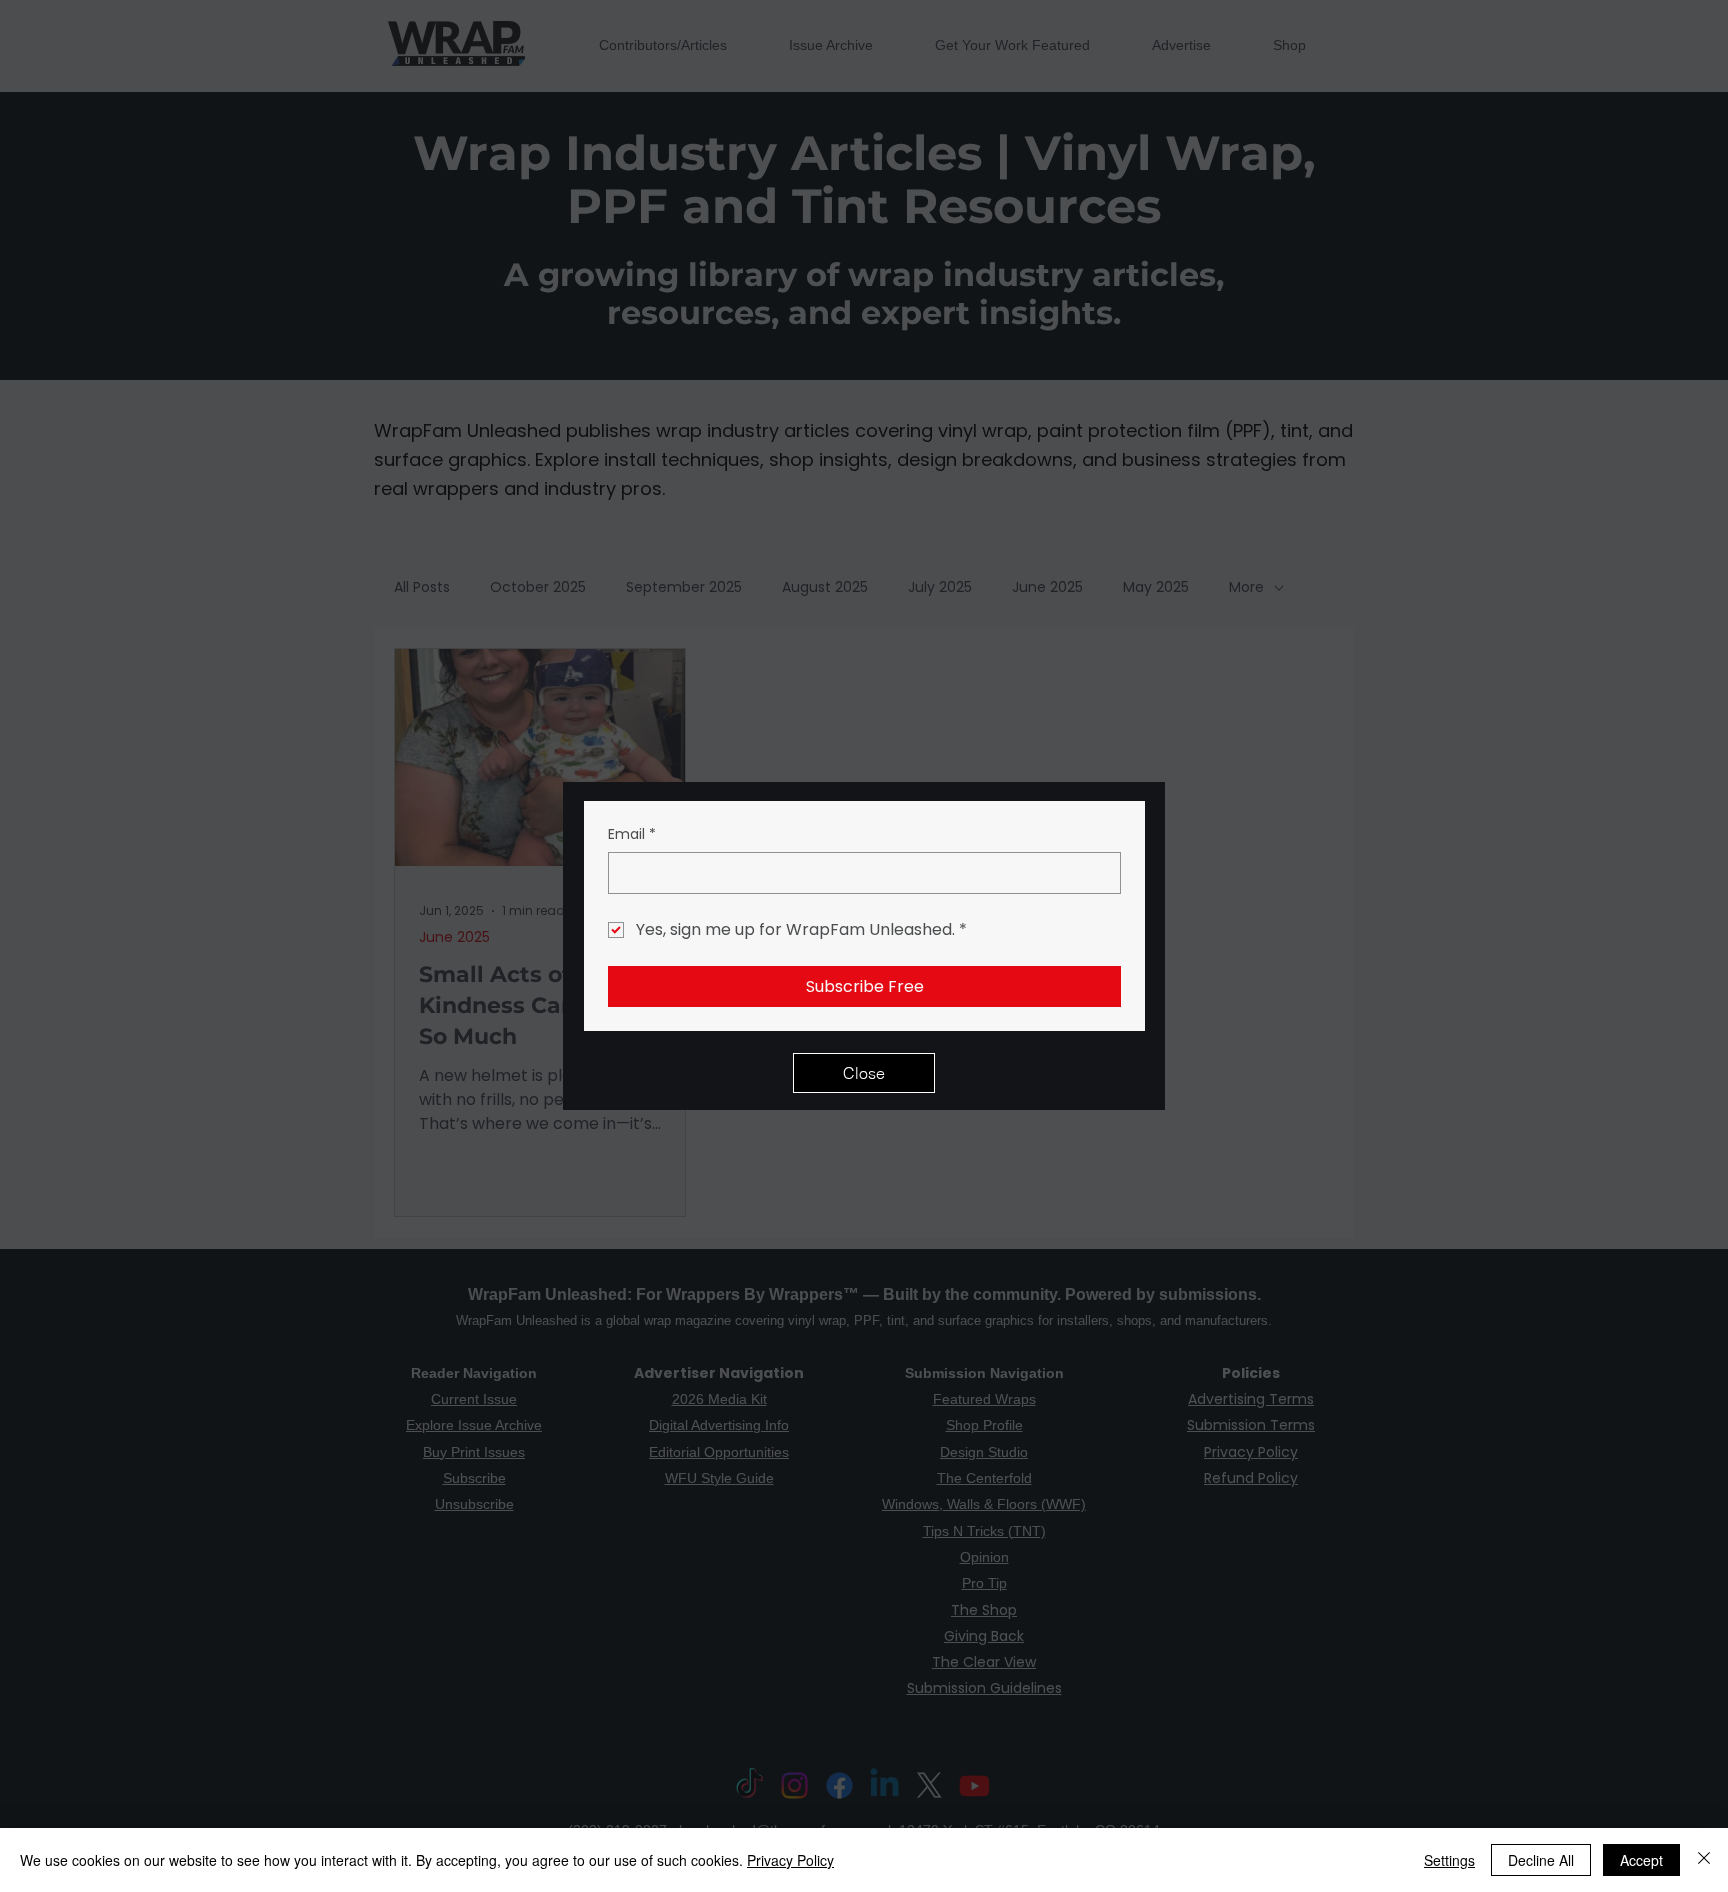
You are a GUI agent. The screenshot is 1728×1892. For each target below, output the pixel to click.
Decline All (1541, 1860)
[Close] (1704, 1860)
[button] (864, 1073)
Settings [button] (1449, 1860)
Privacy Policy (790, 1860)
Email (632, 834)
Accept (1641, 1860)
